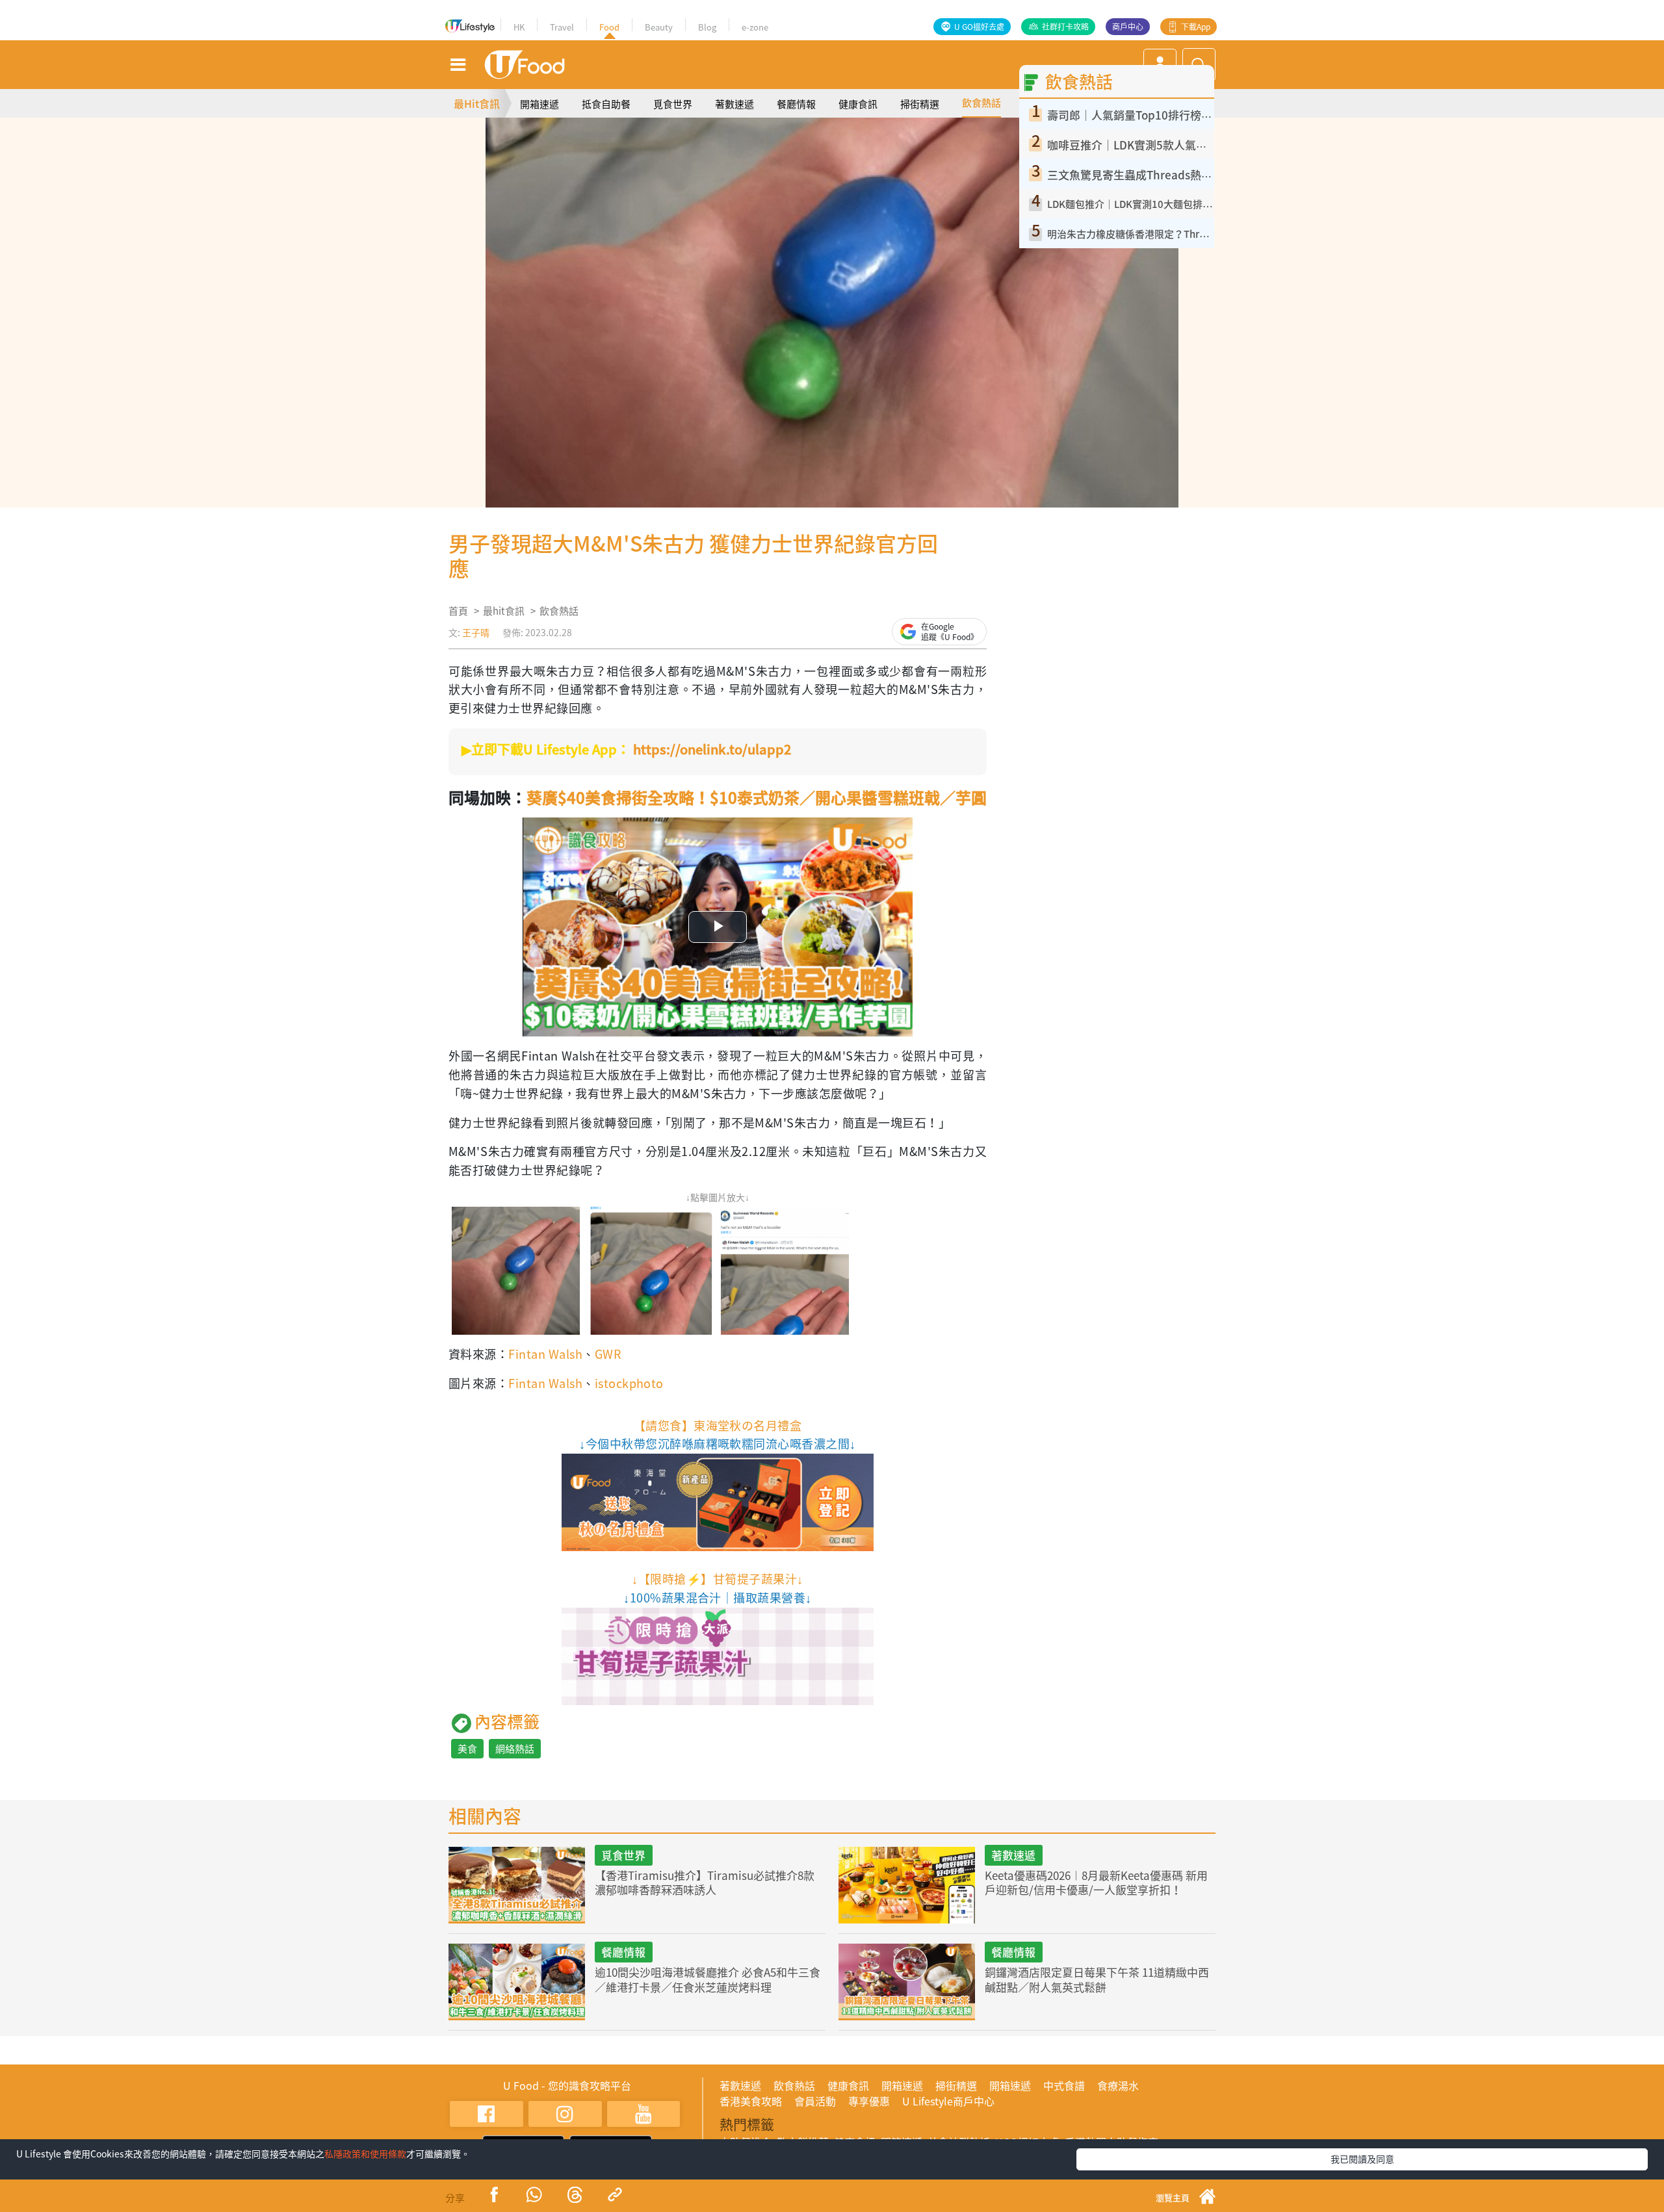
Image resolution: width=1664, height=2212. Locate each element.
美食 (467, 1749)
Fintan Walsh (545, 1354)
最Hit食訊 (477, 103)
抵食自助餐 (606, 104)
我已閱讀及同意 (1362, 2159)
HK (519, 27)
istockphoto (629, 1383)
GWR (608, 1354)
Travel (562, 27)
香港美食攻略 (751, 2101)
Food (609, 27)
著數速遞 (734, 104)
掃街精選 (920, 104)
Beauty (659, 27)
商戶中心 (1128, 27)
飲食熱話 (981, 103)
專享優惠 (869, 2101)
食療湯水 (1118, 2085)
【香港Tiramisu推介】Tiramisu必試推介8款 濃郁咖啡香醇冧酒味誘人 (705, 1882)
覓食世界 (673, 104)
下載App (1196, 27)
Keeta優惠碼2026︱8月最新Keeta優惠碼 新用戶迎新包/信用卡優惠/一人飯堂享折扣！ (1096, 1882)
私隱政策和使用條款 (365, 2154)
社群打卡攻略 (1065, 27)
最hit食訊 (504, 611)
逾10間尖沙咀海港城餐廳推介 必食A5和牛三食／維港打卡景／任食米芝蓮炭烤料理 (708, 1979)
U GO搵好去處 (979, 27)
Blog (707, 27)
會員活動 (815, 2101)
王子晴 (476, 632)
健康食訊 (858, 104)
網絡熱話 (515, 1749)
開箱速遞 (539, 104)
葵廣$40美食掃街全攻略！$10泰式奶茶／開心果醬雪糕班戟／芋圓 (757, 797)
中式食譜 (1064, 2085)
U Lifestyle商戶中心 (948, 2101)
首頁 (458, 611)
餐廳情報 (796, 104)
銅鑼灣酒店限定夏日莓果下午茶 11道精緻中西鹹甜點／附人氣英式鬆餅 (1097, 1979)
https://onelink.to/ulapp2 (712, 749)
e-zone (755, 27)
